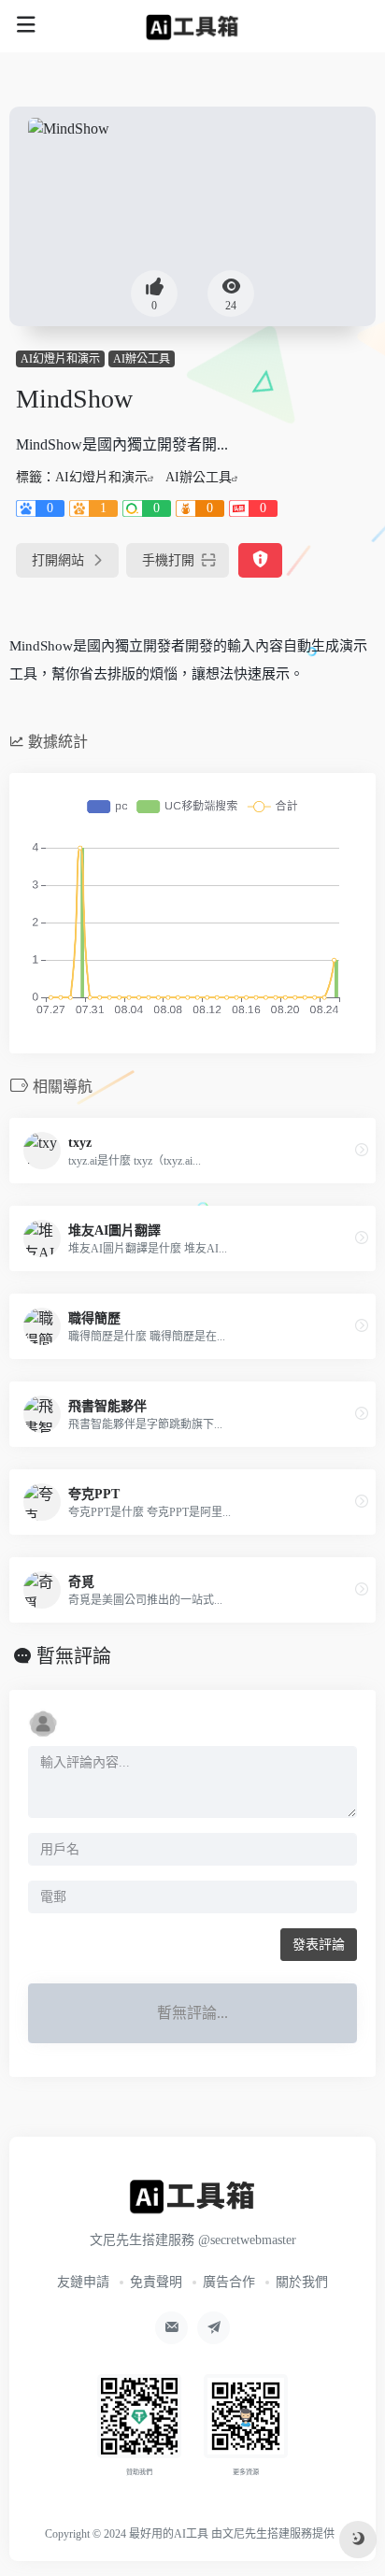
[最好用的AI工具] (193, 26)
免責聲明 (156, 2282)
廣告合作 (229, 2282)
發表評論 (319, 1945)
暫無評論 (74, 1656)
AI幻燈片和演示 (60, 359)
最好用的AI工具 (169, 2534)
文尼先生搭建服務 (267, 2534)
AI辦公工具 (142, 359)
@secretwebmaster (247, 2240)
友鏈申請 (83, 2282)
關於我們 (302, 2282)
